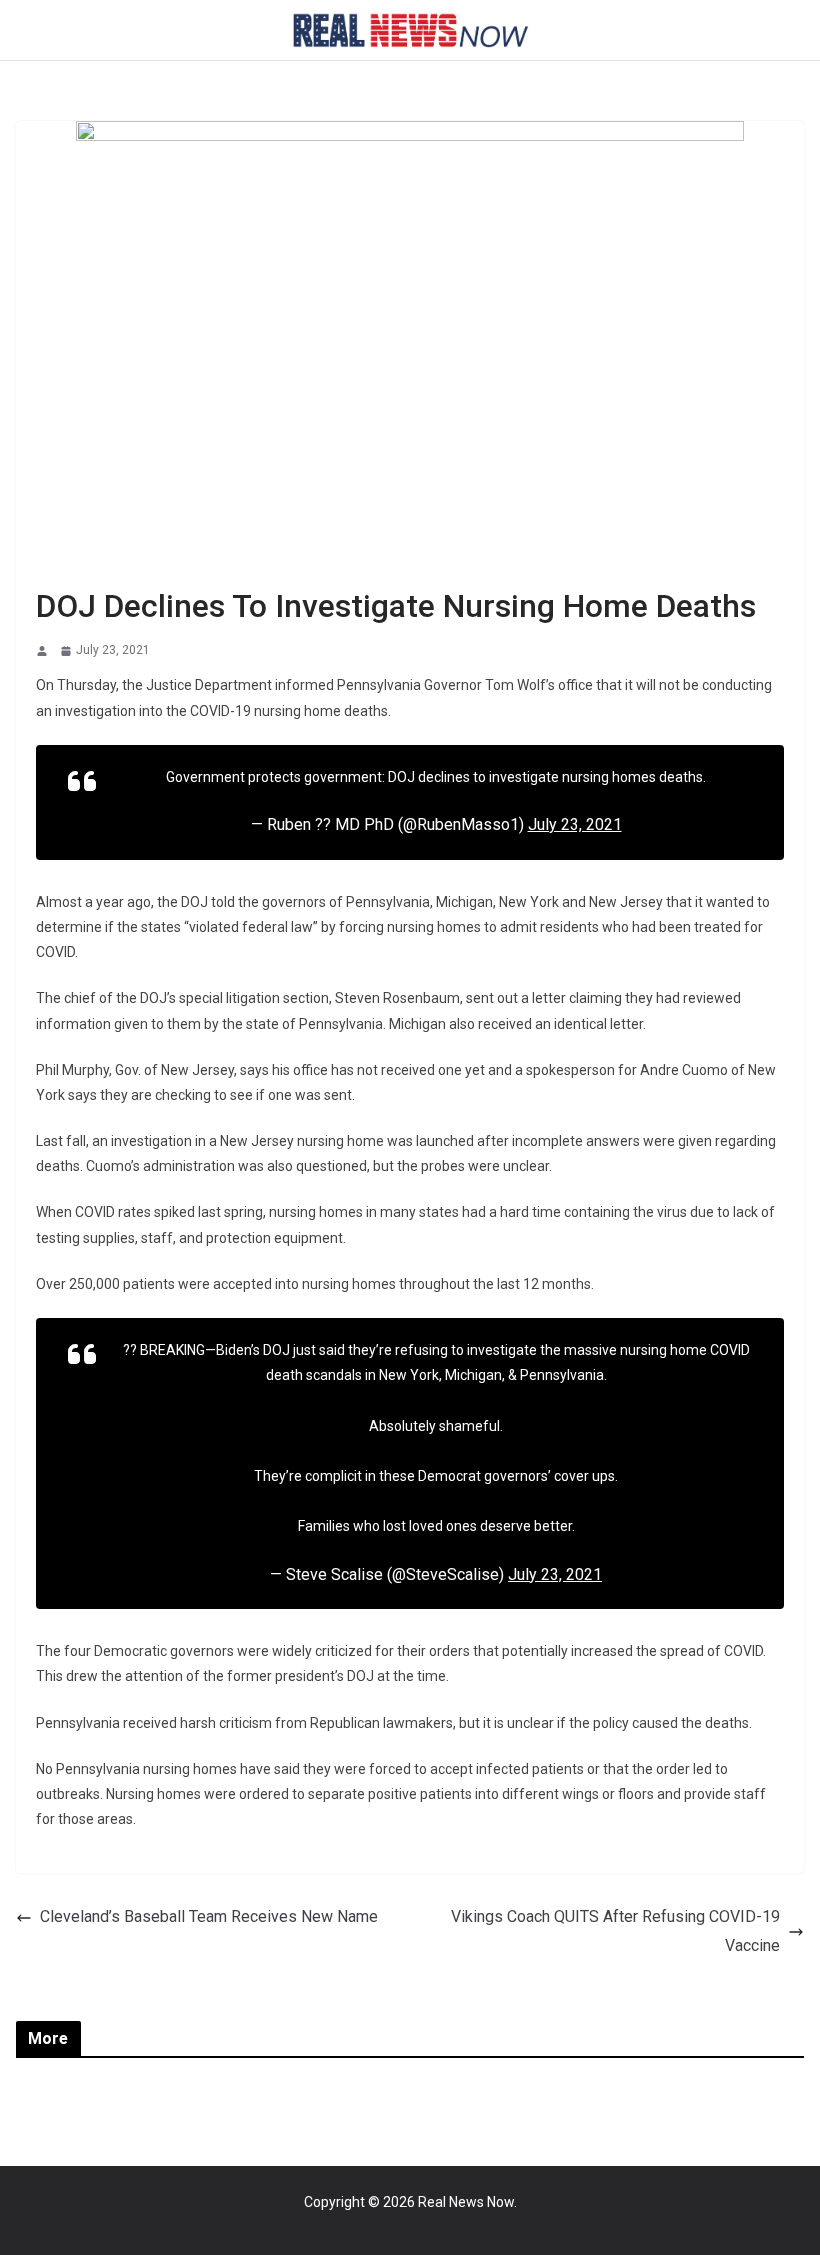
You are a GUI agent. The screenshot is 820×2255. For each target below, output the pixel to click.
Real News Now (466, 2202)
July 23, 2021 (575, 824)
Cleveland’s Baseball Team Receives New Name (209, 1916)
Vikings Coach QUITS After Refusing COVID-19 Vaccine (615, 1931)
